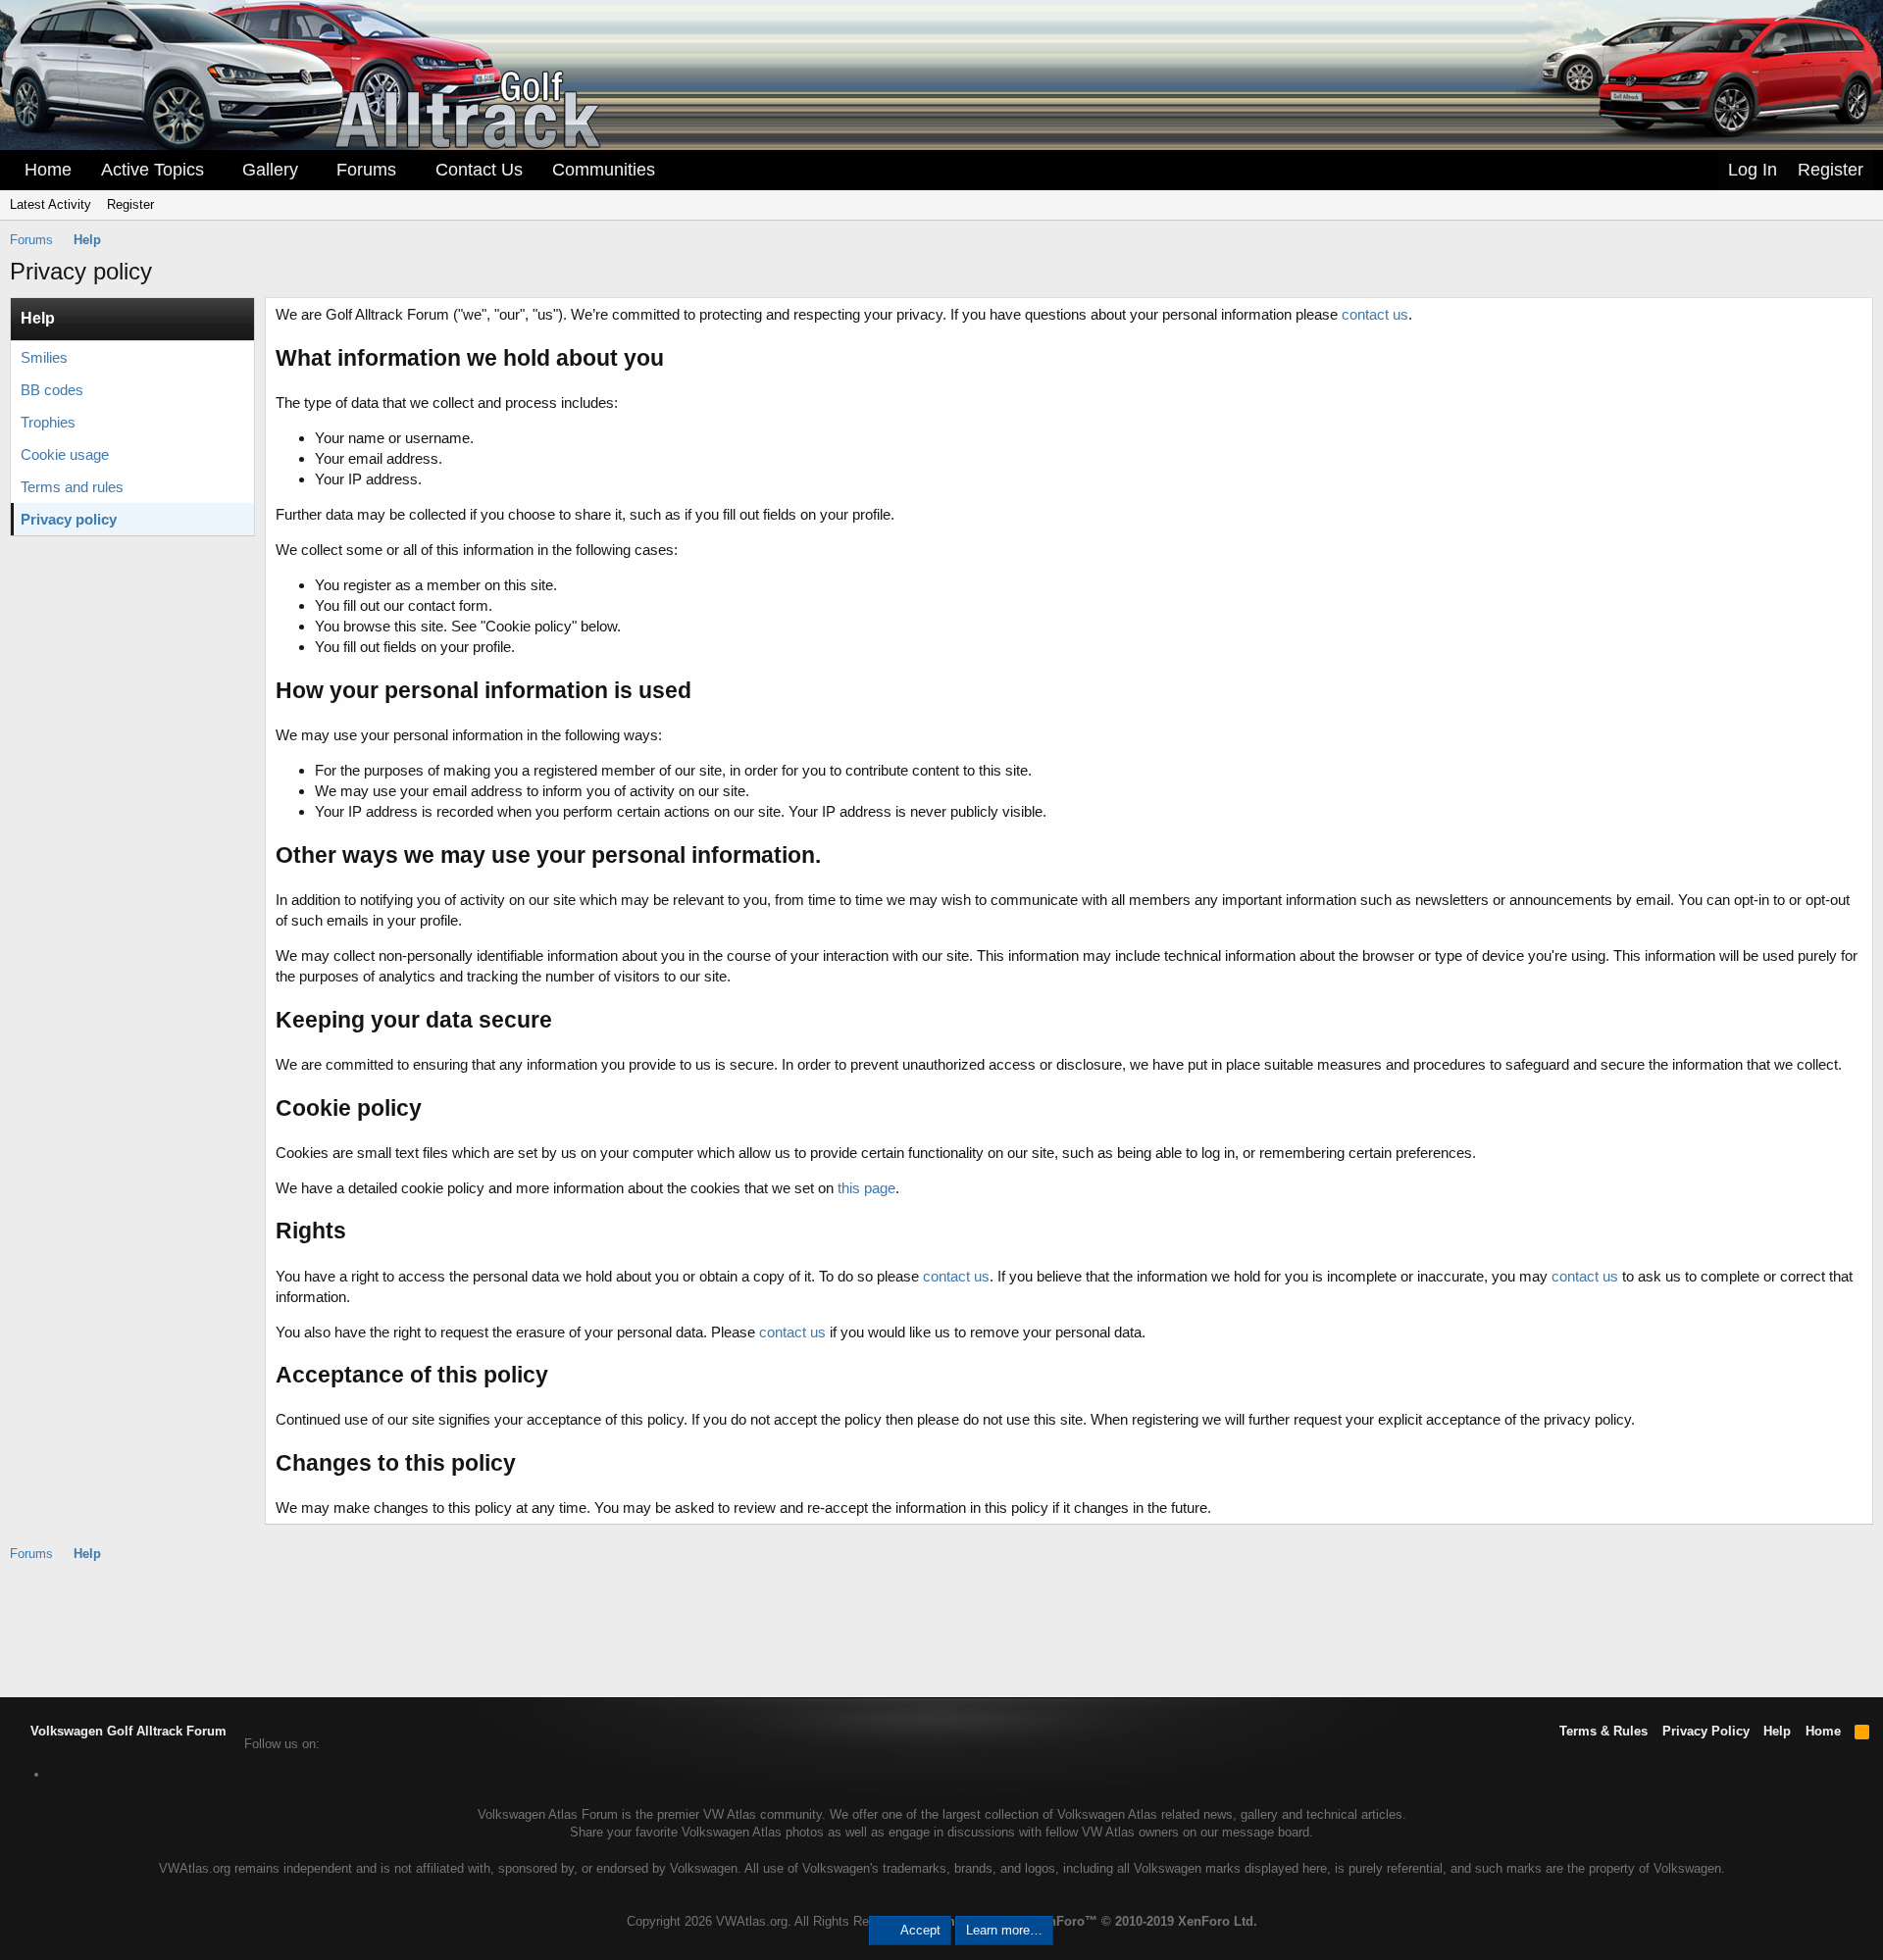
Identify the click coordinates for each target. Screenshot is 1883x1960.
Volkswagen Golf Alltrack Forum (127, 1731)
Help (1777, 1731)
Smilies (44, 357)
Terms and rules (72, 487)
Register (130, 204)
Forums (366, 170)
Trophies (48, 422)
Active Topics (153, 170)
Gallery (270, 170)
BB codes (52, 390)
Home (48, 170)
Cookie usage (65, 454)
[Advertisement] (941, 1629)
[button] (218, 170)
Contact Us (479, 170)
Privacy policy (69, 519)
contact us (1375, 314)
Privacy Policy (1706, 1731)
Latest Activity (51, 204)
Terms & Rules (1603, 1731)
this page (866, 1188)
